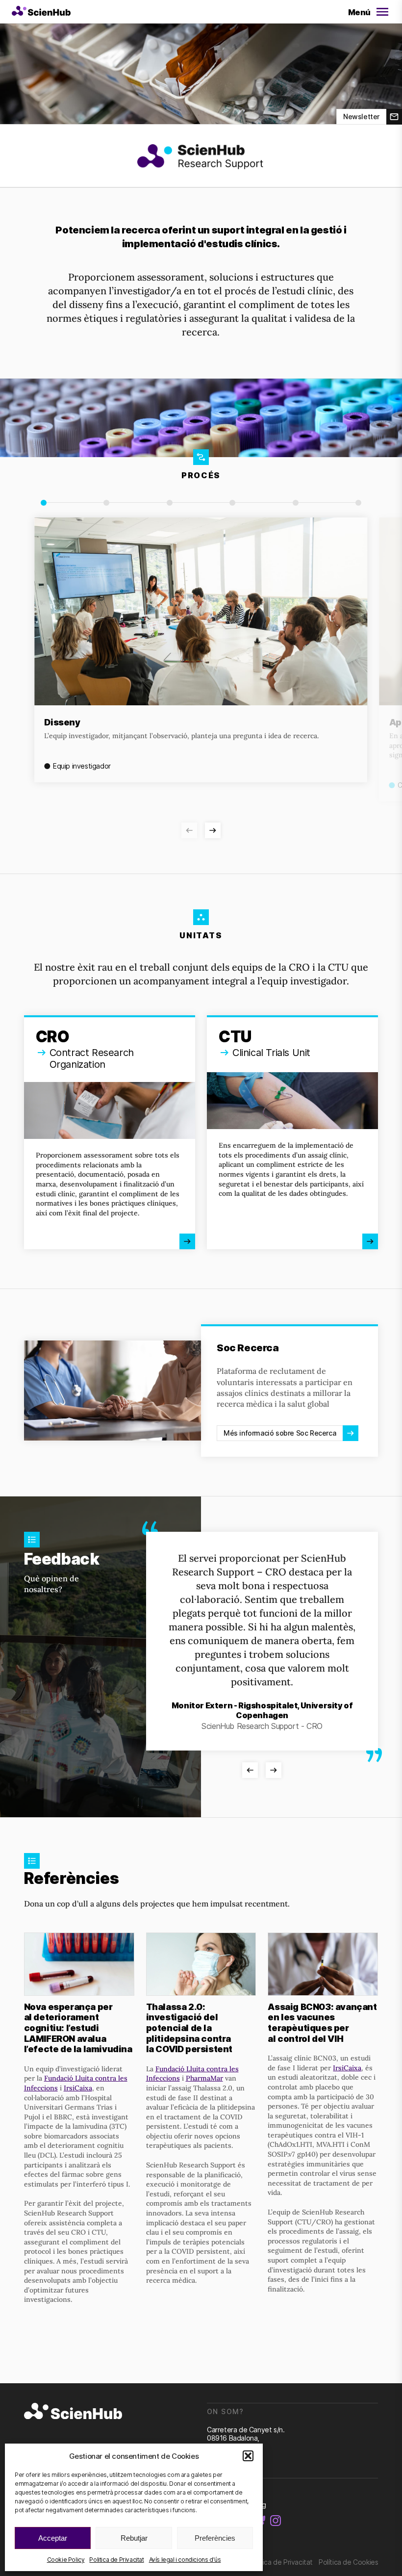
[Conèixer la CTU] (292, 1133)
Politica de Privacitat (116, 2560)
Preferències (215, 2538)
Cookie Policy (66, 2560)
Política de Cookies (348, 2562)
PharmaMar (204, 2078)
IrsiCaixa (78, 2088)
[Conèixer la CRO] (110, 1133)
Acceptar (53, 2538)
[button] (248, 2456)
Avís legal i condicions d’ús (185, 2560)
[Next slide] (213, 830)
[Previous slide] (189, 830)
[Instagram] (276, 2521)
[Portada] (41, 12)
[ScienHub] (73, 2412)
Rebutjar (134, 2538)
